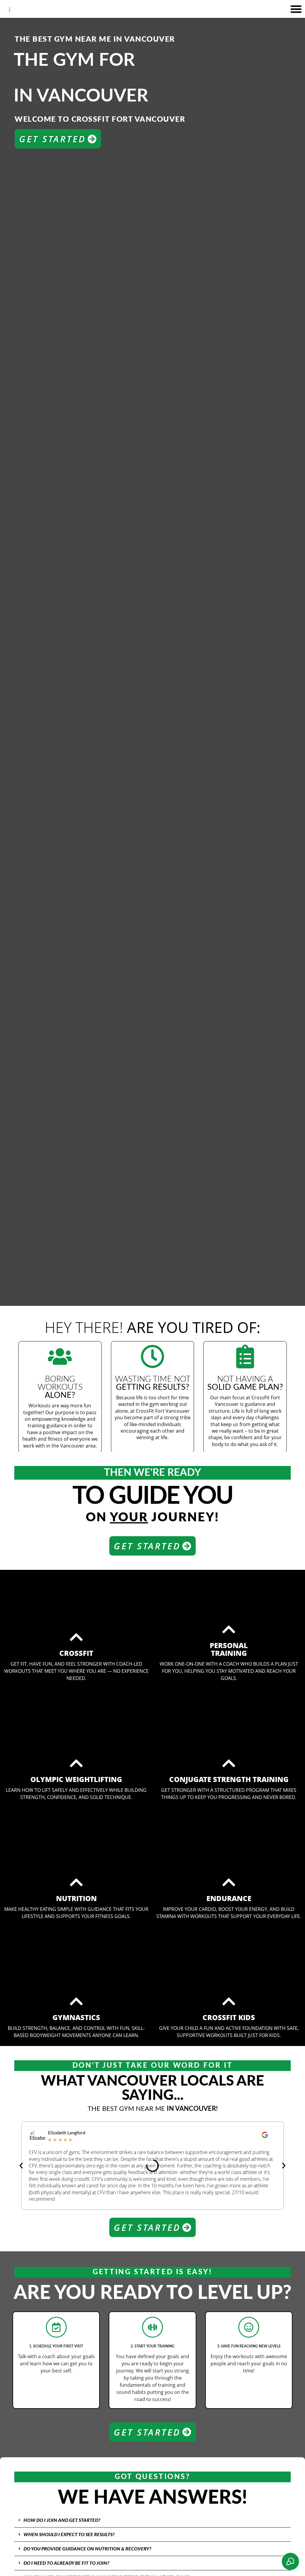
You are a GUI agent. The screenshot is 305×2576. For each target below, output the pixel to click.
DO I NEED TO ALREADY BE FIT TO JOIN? (66, 2563)
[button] (296, 9)
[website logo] (12, 9)
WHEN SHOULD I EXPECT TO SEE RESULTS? (69, 2535)
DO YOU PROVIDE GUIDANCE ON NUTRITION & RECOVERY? (87, 2549)
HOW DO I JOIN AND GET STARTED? (62, 2520)
